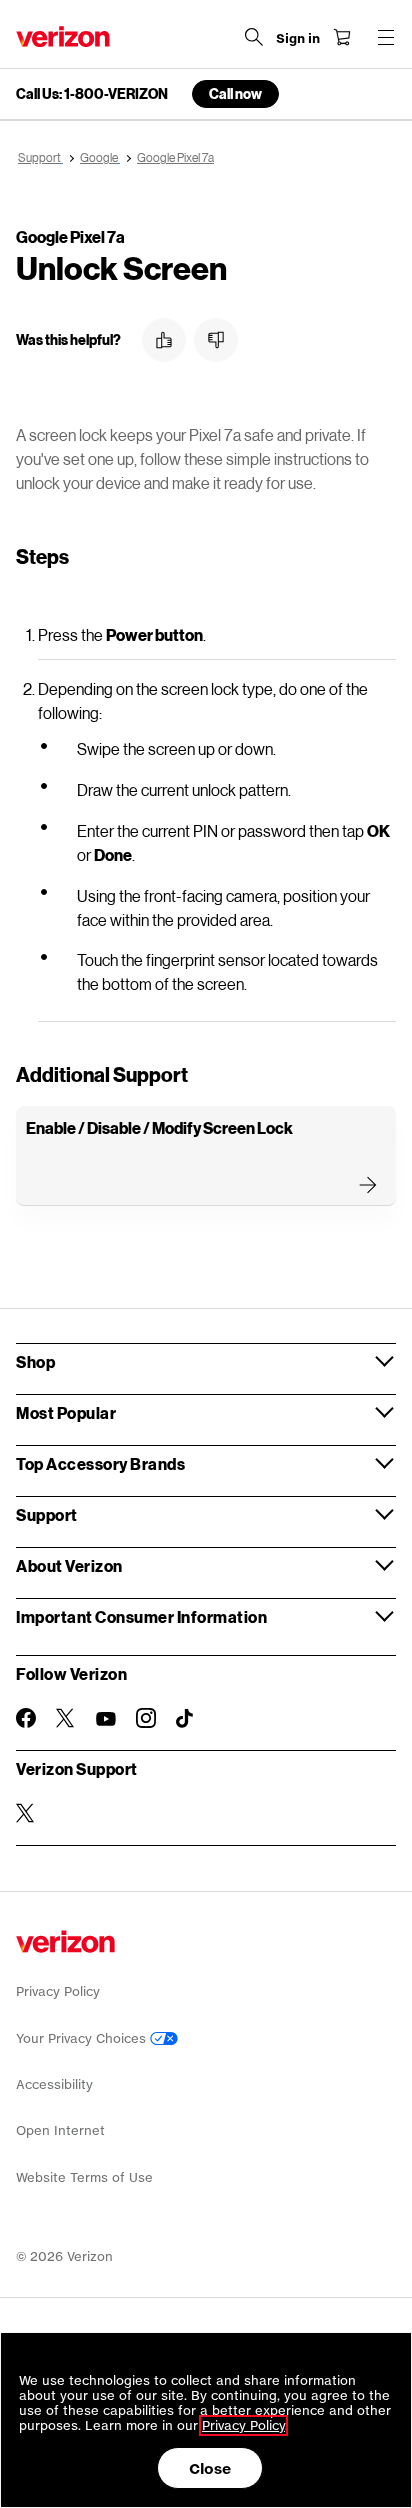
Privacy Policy (58, 1991)
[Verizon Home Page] (63, 36)
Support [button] (47, 1514)
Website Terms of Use (84, 2177)
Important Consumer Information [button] (141, 1616)
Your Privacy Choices (83, 2038)
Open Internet (60, 2130)
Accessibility (54, 2084)
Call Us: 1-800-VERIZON (92, 94)
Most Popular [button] (66, 1412)
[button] (164, 340)
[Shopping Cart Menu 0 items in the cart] (342, 37)
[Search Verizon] (254, 37)
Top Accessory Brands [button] (100, 1463)
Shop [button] (35, 1361)
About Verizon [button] (69, 1565)
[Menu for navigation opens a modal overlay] (386, 37)
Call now (235, 93)
